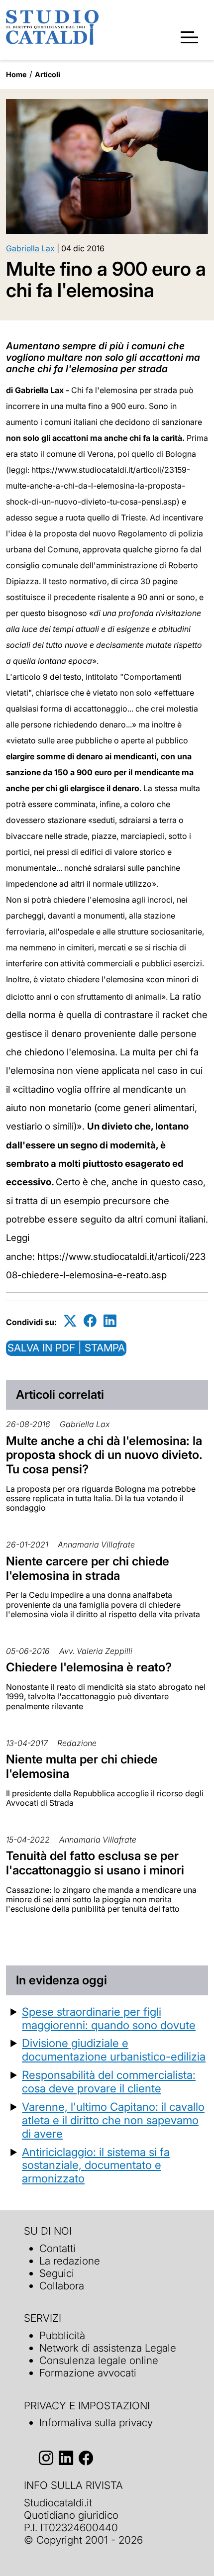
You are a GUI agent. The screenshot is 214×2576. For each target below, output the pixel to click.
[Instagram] (46, 2458)
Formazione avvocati (88, 2373)
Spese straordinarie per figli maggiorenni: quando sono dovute (109, 2018)
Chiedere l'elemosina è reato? (89, 1667)
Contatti (57, 2248)
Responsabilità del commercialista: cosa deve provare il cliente (109, 2081)
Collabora (62, 2286)
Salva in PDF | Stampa (66, 1348)
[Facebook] (90, 1320)
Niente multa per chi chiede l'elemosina (82, 1766)
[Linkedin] (110, 1320)
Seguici (57, 2273)
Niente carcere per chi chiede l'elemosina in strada (88, 1568)
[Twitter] (70, 1320)
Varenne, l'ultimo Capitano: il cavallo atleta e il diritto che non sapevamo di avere (113, 2120)
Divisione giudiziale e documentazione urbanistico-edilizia (114, 2050)
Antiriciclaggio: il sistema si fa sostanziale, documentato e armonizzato (96, 2165)
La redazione (70, 2261)
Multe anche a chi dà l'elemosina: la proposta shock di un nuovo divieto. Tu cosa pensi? (104, 1455)
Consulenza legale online (99, 2360)
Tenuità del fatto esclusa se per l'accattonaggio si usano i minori (95, 1863)
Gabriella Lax (30, 248)
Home (16, 74)
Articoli (48, 74)
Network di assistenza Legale (108, 2348)
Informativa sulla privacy (96, 2422)
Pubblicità (62, 2335)
